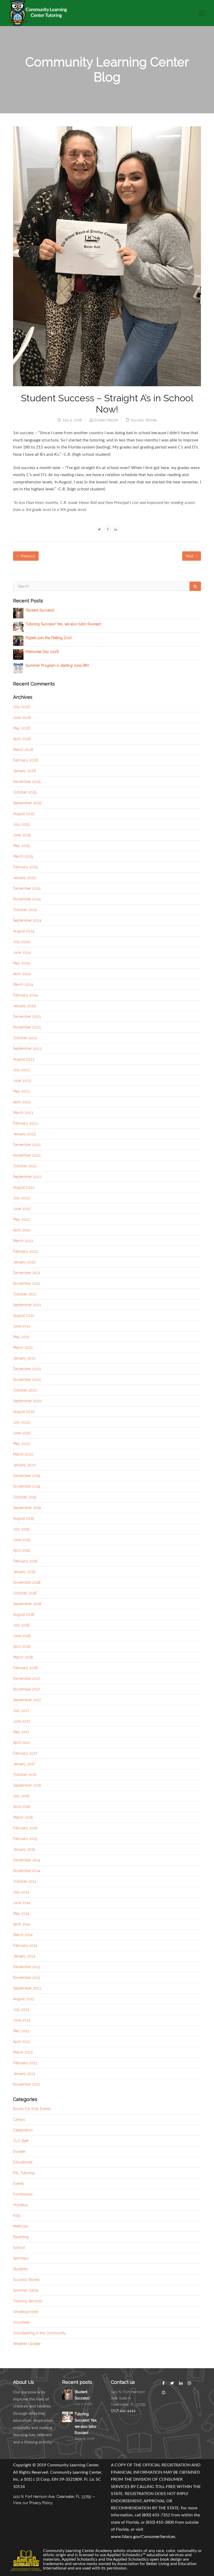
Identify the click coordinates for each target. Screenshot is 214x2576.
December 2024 (27, 888)
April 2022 (22, 1230)
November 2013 (27, 1978)
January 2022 (24, 1262)
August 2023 (24, 1059)
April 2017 (21, 1743)
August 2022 (24, 1187)
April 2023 (22, 1102)
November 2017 (26, 1689)
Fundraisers (23, 2194)
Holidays (20, 2205)
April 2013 (22, 2042)
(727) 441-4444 (123, 2411)
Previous (27, 556)
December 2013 (27, 1967)
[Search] (195, 586)
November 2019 (27, 1486)
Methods (20, 2226)
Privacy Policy (41, 2503)
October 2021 (25, 1294)
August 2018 (24, 1614)
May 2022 (21, 1219)
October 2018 (25, 1593)
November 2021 (27, 1283)
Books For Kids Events (32, 2109)
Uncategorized (26, 2312)
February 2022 (25, 1251)
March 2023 (23, 1113)
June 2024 (22, 952)
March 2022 (23, 1241)
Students (20, 2269)
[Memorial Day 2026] (18, 654)
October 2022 (25, 1166)
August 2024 (24, 931)
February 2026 (26, 760)
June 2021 (22, 1326)
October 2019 (25, 1497)
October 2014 (25, 1881)
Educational (23, 2162)
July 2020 (22, 1422)
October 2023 (25, 1038)
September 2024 (27, 920)
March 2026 (23, 750)
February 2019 (25, 1561)
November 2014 (27, 1871)
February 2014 (25, 1945)
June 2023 (22, 1081)
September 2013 (27, 1988)
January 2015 (24, 1849)
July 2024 (21, 942)
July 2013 (21, 2010)
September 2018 (27, 1604)
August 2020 (24, 1412)
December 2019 (27, 1476)
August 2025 (24, 814)
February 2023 (25, 1123)
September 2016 (27, 1785)
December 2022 (27, 1145)
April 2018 (22, 1646)
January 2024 (24, 1006)
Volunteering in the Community (39, 2333)
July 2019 (21, 1529)
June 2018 (22, 1636)
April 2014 (22, 1924)
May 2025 (21, 846)
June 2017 (22, 1721)
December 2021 (27, 1273)
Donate (19, 2151)
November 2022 (27, 1155)
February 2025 (25, 867)
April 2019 (22, 1550)
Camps (19, 2119)
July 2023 (21, 1070)
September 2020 (27, 1401)
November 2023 (27, 1027)
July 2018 (21, 1625)
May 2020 (22, 1444)
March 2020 (23, 1454)
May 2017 (21, 1732)
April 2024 (22, 974)
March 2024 (23, 984)
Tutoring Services (28, 2301)
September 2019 (27, 1508)
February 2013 (25, 2063)
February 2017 (25, 1753)
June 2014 (22, 1903)
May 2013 (21, 2031)
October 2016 (25, 1775)
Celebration (23, 2130)
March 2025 (23, 856)
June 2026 (22, 718)
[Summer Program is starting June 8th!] (18, 668)
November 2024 (27, 899)
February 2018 (25, 1668)
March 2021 (23, 1348)
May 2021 (21, 1337)
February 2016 (25, 1828)
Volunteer (21, 2322)
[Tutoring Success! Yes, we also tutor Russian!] (18, 627)
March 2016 (23, 1817)
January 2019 (24, 1572)
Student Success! (40, 610)
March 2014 (23, 1935)
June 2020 (22, 1433)
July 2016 (21, 1796)
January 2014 (24, 1956)
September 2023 (27, 1049)
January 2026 (25, 771)
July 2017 (21, 1711)
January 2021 (24, 1358)
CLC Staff (21, 2141)
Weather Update (27, 2344)
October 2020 (25, 1390)
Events (19, 2184)
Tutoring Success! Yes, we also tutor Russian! (63, 624)
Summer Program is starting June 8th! (57, 665)
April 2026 (22, 739)
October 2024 (25, 910)
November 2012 (27, 2084)
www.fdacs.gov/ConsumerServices (143, 2537)
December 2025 (27, 782)
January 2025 (24, 878)
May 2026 (22, 728)
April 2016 (22, 1807)
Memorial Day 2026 (42, 652)
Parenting (21, 2237)
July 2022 (21, 1198)
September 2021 (27, 1305)
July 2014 (21, 1892)
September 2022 (27, 1177)
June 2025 (22, 835)
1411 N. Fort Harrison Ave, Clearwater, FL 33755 (52, 2497)
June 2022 (22, 1209)
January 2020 (25, 1465)
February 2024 (25, 995)
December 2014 (27, 1860)
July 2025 (21, 824)
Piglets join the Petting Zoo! (49, 638)
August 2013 (23, 1999)
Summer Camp (26, 2290)
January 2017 (24, 1764)
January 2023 (24, 1134)
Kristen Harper (106, 420)
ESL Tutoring (24, 2173)
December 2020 (27, 1369)
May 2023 (21, 1091)
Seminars (21, 2258)
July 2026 (22, 707)
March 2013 (23, 2052)
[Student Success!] (18, 613)
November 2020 (27, 1380)
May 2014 (21, 1913)
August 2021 (23, 1315)
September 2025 (27, 803)
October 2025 (25, 792)
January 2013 (24, 2074)
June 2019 (22, 1540)
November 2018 (27, 1582)
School (19, 2248)
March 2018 (23, 1657)
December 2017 (26, 1679)
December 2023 (27, 1016)
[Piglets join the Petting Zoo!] (18, 640)
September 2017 (27, 1700)
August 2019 (23, 1518)
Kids (17, 2216)
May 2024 (21, 963)
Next (190, 556)
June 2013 (22, 2020)
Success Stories (144, 420)
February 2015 (25, 1839)
